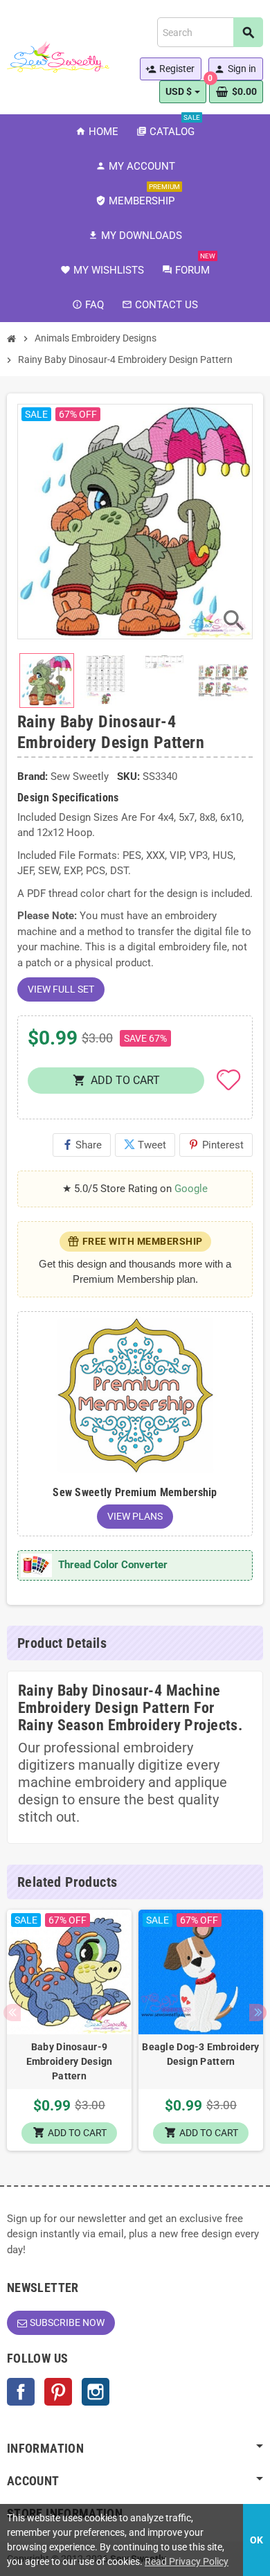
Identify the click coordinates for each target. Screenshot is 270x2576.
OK (256, 2540)
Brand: (33, 776)
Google (191, 1189)
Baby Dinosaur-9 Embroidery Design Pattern (70, 2061)
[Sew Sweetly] (58, 56)
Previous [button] (12, 2013)
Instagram (96, 2392)
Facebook (21, 2392)
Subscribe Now (67, 2322)
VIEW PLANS (135, 1516)
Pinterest (216, 1145)
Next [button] (258, 2013)
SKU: (128, 776)
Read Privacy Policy (187, 2561)
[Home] (12, 339)
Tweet (145, 1145)
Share (82, 1145)
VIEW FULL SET (61, 989)
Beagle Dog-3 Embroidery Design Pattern (200, 2054)
